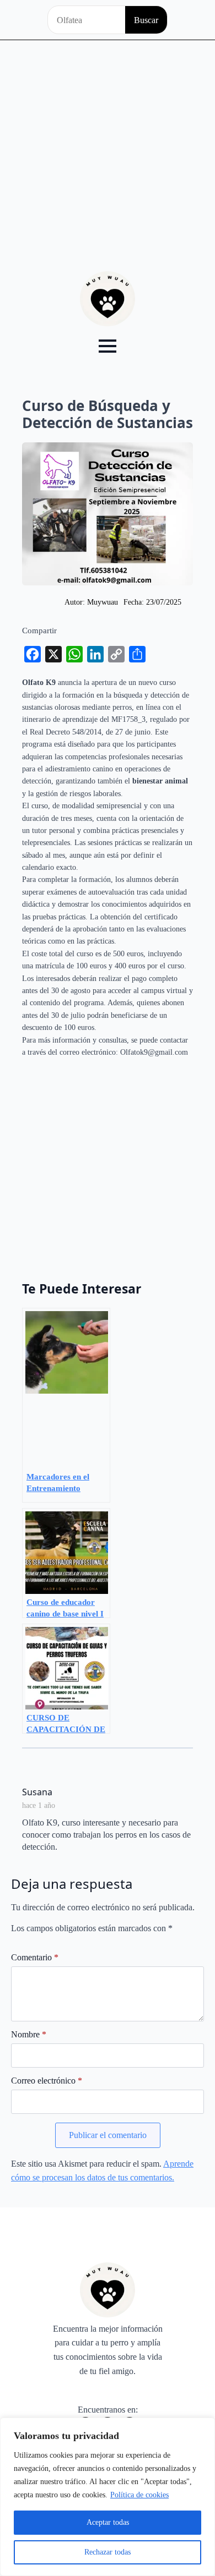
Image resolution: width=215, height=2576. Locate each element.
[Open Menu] (108, 346)
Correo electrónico (47, 2081)
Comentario (35, 1958)
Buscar (146, 20)
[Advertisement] (108, 153)
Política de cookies (139, 2495)
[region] (108, 2497)
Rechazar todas (108, 2552)
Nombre (29, 2035)
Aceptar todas (108, 2522)
